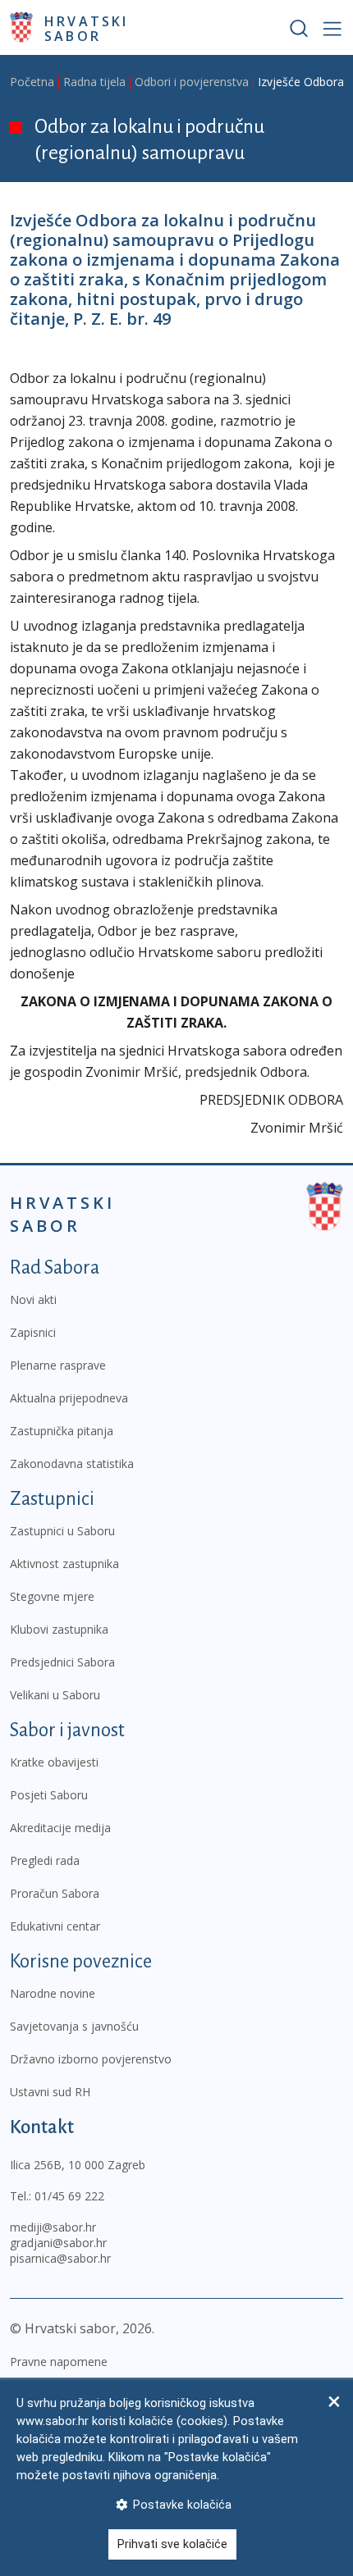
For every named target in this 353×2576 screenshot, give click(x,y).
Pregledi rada (45, 1860)
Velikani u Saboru (55, 1695)
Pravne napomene (59, 2362)
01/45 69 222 (69, 2196)
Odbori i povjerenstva (192, 82)
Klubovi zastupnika (59, 1629)
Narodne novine (53, 1993)
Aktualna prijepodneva (69, 1398)
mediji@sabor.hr (53, 2227)
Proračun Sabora (55, 1893)
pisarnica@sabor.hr (60, 2258)
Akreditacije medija (60, 1828)
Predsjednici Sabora (62, 1662)
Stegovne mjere (52, 1596)
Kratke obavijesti (54, 1762)
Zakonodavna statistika (72, 1464)
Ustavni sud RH (50, 2092)
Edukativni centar (55, 1926)
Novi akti (33, 1299)
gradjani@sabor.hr (58, 2243)
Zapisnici (33, 1332)
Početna (32, 82)
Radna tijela (94, 82)
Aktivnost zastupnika (64, 1564)
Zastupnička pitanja (62, 1431)
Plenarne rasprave (58, 1365)
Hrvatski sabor (87, 28)
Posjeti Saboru (49, 1795)
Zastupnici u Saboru (62, 1531)
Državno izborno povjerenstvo (91, 2059)
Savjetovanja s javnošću (74, 2026)
